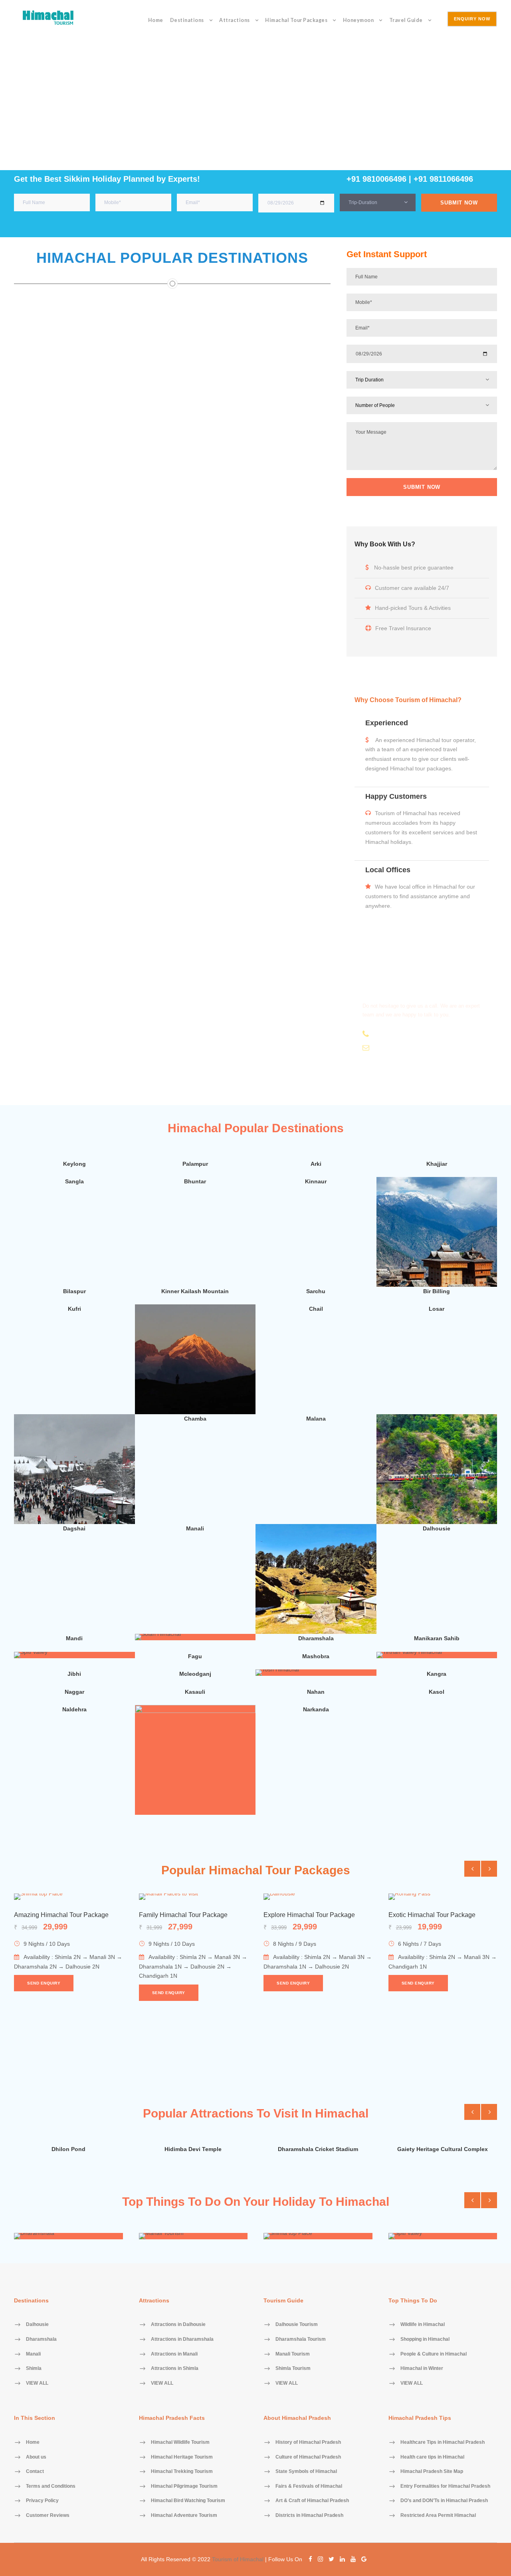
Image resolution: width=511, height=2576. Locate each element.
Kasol (437, 1692)
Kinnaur (316, 1181)
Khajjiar (437, 1164)
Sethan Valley (198, 1401)
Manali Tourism (293, 2354)
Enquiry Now (472, 19)
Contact (35, 2472)
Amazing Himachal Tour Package (61, 1915)
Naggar (74, 1692)
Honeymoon (358, 20)
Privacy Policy (42, 2501)
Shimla (77, 1511)
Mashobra (316, 1656)
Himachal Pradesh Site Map (432, 2472)
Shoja (319, 1621)
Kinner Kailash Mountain (195, 1291)
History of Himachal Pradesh (308, 2443)
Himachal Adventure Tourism (184, 2516)
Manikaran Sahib (437, 1638)
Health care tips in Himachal (432, 2457)
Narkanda (316, 1709)
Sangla (74, 1181)
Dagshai (74, 1528)
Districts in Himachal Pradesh (309, 2516)
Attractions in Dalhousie (178, 2325)
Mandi (74, 1638)
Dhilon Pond (68, 2149)
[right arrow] (489, 1869)
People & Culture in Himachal (434, 2354)
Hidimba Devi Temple (193, 2149)
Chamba (195, 1419)
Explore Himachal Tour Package (309, 1915)
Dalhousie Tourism (297, 2325)
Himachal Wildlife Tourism (180, 2443)
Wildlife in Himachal (423, 2325)
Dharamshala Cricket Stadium (318, 2149)
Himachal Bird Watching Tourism (188, 2501)
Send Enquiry (44, 1983)
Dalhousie (437, 1528)
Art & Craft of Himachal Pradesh (312, 2501)
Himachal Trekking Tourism (182, 2472)
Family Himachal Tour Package (183, 1915)
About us (36, 2457)
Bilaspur (74, 1291)
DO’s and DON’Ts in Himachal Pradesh (444, 2501)
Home (156, 20)
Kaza (198, 1802)
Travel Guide (406, 20)
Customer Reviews (48, 2516)
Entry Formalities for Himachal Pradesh (445, 2486)
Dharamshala (316, 1638)
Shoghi (440, 1511)
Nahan (316, 1692)
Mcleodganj (195, 1674)
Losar (437, 1309)
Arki (316, 1164)
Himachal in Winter (422, 2369)
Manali (195, 1528)
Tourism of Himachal (238, 2559)
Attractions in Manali (174, 2354)
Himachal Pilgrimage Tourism (184, 2486)
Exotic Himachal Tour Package (432, 1915)
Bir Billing (437, 1291)
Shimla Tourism (293, 2369)
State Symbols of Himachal (306, 2472)
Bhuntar (195, 1181)
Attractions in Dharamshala (182, 2339)
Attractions (235, 20)
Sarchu (316, 1291)
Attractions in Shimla (175, 2369)
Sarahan (440, 1274)
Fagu (195, 1656)
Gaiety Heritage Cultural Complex (443, 2149)
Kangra (437, 1674)
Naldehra (74, 1709)
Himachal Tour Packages (296, 20)
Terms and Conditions (51, 2486)
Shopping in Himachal (425, 2339)
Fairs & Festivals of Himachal (309, 2486)
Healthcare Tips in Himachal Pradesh (443, 2443)
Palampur (195, 1164)
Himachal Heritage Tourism (182, 2457)
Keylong (74, 1164)
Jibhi (74, 1674)
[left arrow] (472, 1869)
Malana (316, 1419)
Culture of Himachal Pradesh (308, 2457)
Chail (316, 1309)
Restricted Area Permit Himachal (438, 2516)
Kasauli (195, 1692)
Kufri (74, 1309)
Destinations (187, 20)
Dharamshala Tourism (301, 2339)
